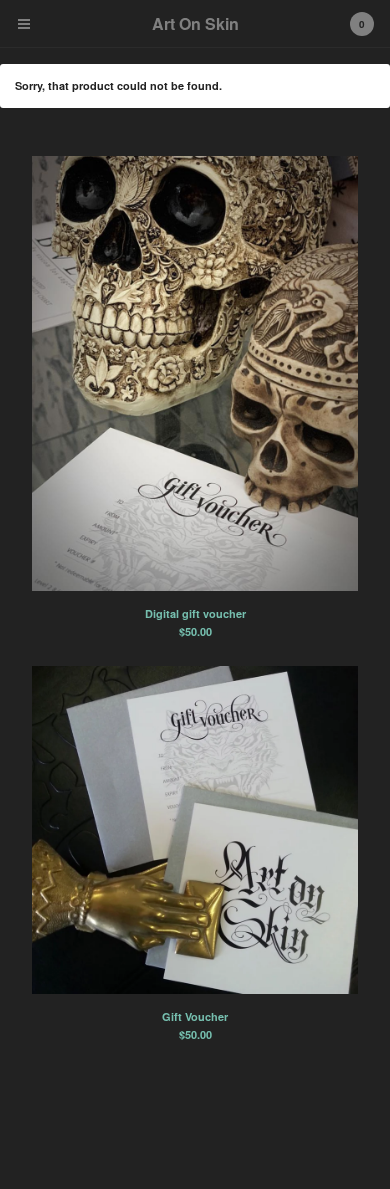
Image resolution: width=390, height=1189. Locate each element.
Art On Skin (195, 23)
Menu (24, 24)
